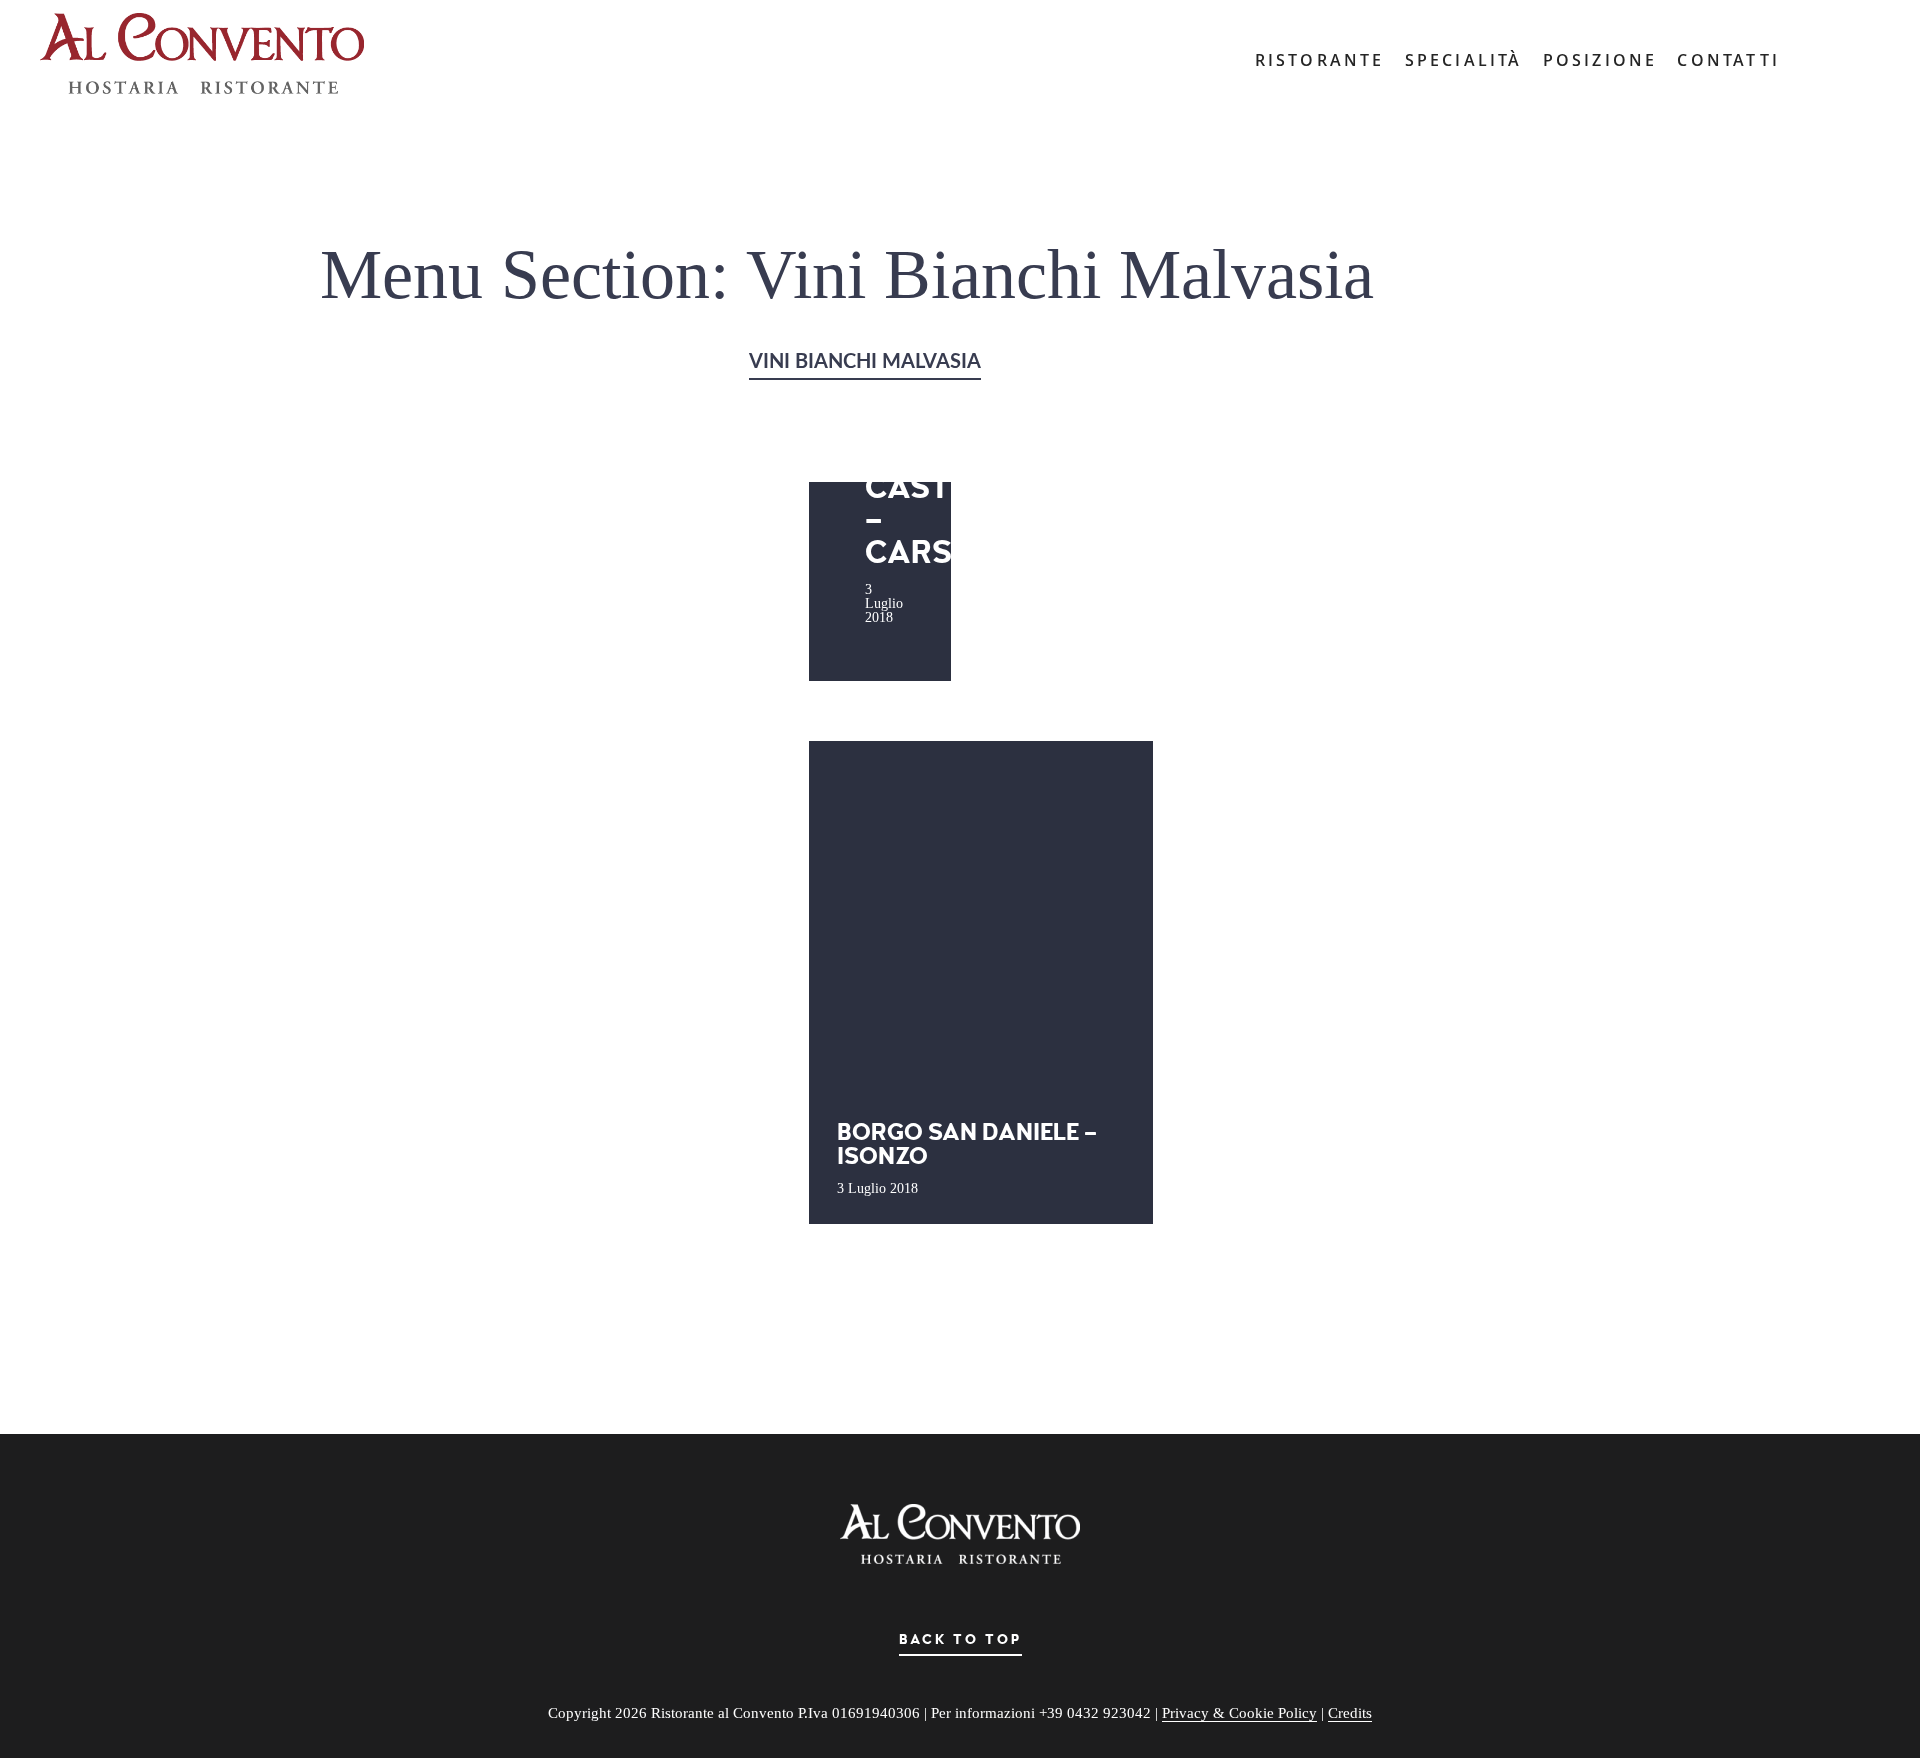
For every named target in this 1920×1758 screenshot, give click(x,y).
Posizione (1600, 60)
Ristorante (1320, 60)
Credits (1350, 1713)
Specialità (1464, 60)
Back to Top (960, 1639)
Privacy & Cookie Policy (1239, 1713)
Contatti (1728, 60)
